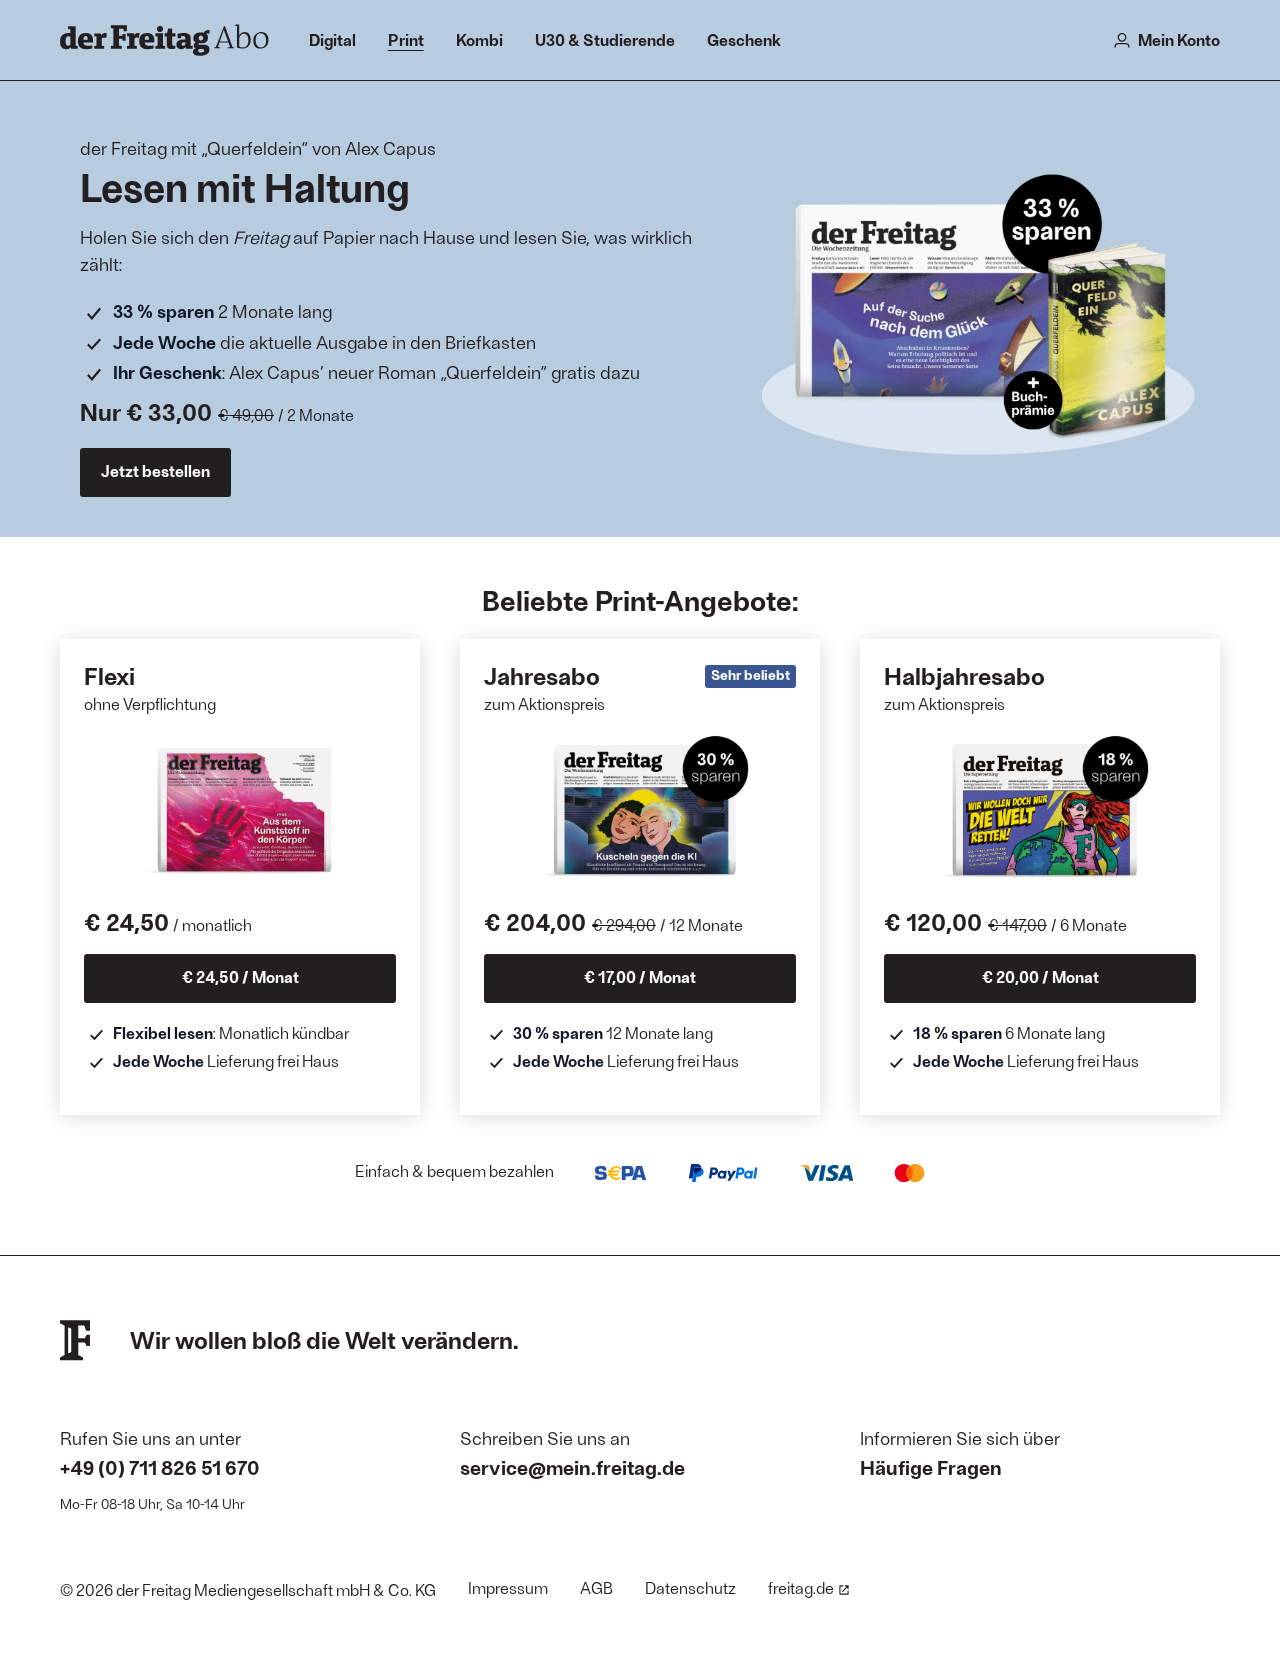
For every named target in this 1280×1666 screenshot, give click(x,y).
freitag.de (801, 1587)
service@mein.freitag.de (572, 1467)
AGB (596, 1587)
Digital (332, 39)
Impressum (508, 1587)
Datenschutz (690, 1587)
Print (406, 39)
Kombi (479, 39)
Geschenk (744, 39)
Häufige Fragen (931, 1467)
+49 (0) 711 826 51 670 (160, 1467)
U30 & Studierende (605, 39)
